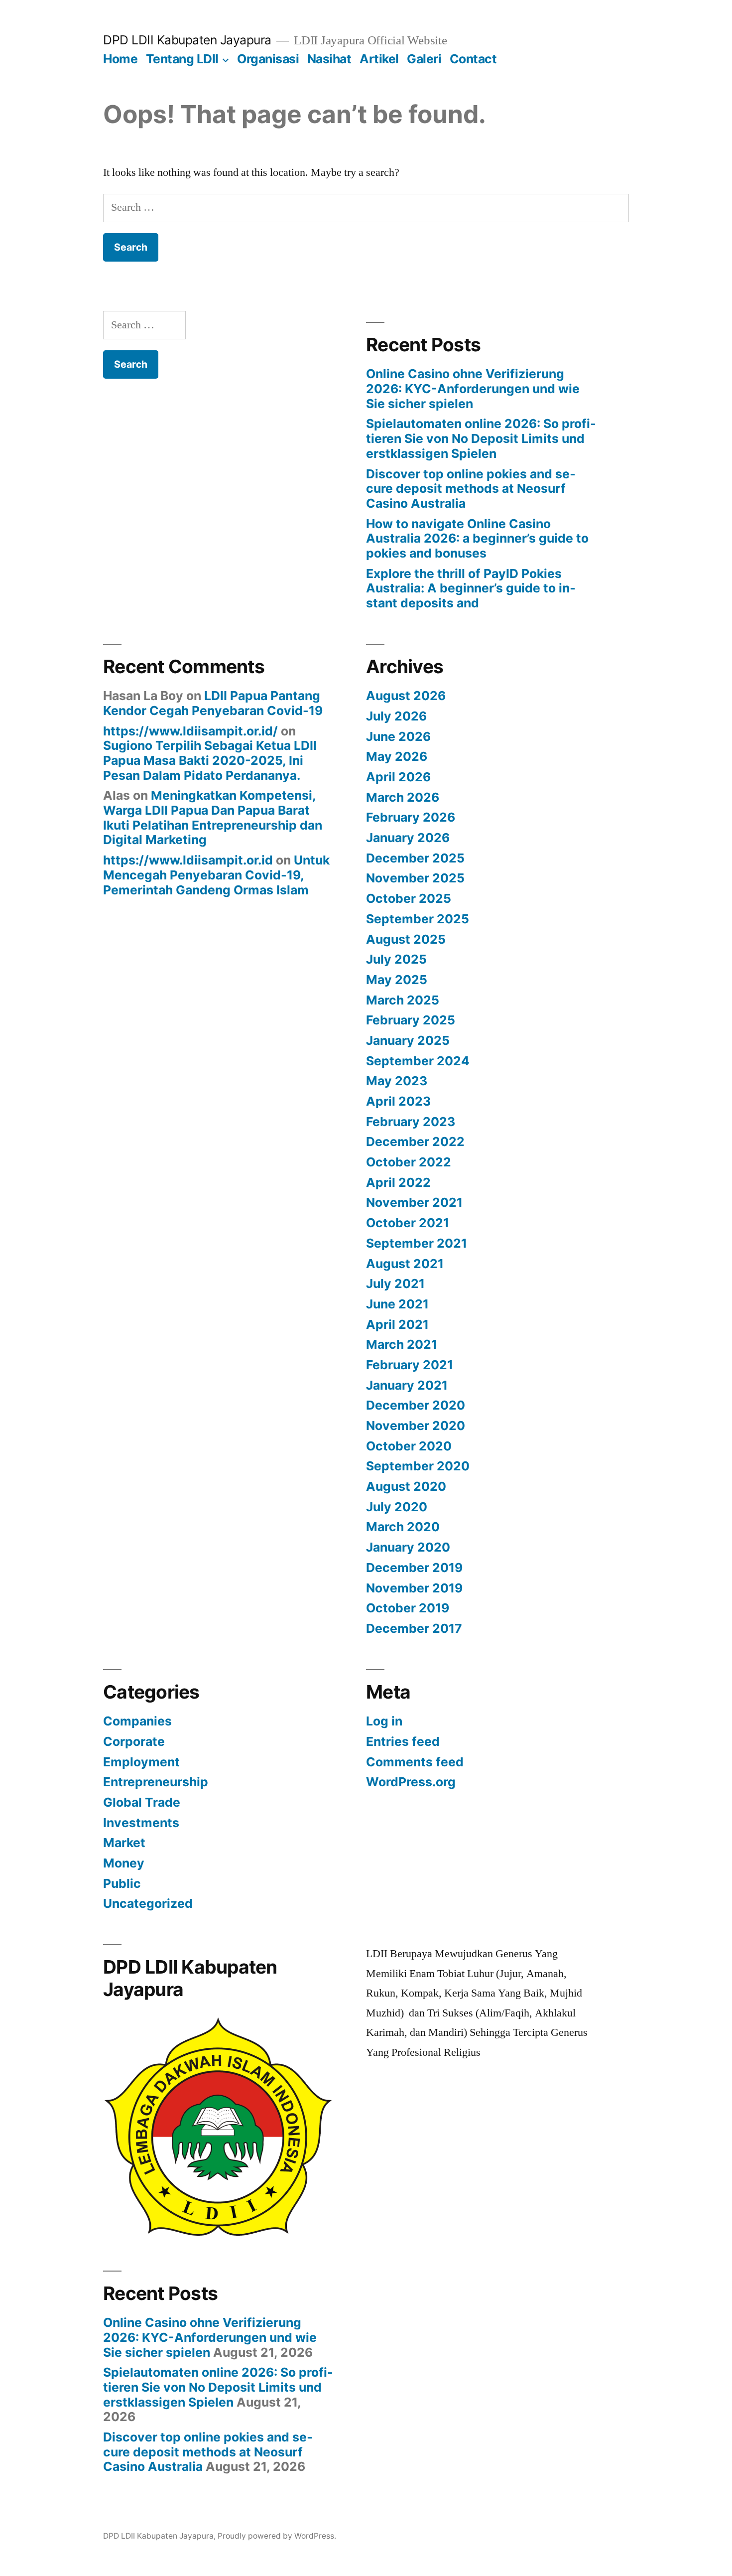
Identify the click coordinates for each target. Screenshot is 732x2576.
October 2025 (409, 898)
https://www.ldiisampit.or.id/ (190, 731)
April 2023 (398, 1101)
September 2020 (418, 1466)
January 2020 (408, 1547)
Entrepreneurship (156, 1782)
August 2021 (405, 1264)
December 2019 (414, 1568)
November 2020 (416, 1426)
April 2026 (398, 777)
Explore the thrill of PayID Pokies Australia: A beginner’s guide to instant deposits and (471, 588)
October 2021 (408, 1223)
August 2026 (406, 696)
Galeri (424, 59)
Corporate (134, 1741)
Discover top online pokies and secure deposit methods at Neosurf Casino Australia (471, 489)
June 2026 (398, 736)
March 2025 (403, 1000)
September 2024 (418, 1061)
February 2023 (411, 1122)
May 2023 (397, 1081)
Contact (473, 59)
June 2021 (397, 1304)
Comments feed (415, 1762)
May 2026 (397, 756)
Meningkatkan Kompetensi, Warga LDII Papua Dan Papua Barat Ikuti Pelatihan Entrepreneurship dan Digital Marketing (213, 817)
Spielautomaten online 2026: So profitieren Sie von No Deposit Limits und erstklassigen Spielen (481, 438)
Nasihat (329, 59)
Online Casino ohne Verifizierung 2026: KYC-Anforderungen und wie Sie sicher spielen (473, 388)
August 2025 (406, 939)
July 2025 (396, 959)
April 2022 (398, 1182)
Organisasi (268, 59)
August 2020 (406, 1486)
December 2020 (416, 1405)
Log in (384, 1721)
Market (124, 1843)
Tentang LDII (182, 59)
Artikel (379, 59)
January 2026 (408, 838)
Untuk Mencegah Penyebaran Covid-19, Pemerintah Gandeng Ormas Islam (216, 875)
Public (122, 1883)
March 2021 (402, 1344)
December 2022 (415, 1142)
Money (124, 1863)
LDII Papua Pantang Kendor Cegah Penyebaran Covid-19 (213, 703)
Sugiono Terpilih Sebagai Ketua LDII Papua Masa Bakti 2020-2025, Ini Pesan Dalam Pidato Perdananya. (210, 760)
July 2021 (395, 1284)
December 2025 (415, 858)
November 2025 (415, 878)
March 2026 (403, 797)
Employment (141, 1762)
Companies (137, 1721)
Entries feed (403, 1741)
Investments (141, 1823)
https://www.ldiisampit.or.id (188, 860)
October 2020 (409, 1446)
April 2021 (397, 1324)
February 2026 (411, 817)
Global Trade (142, 1802)
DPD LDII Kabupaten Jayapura (187, 40)
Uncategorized (148, 1903)
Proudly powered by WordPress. (277, 2536)
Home (120, 59)
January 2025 (408, 1040)
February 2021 (410, 1365)
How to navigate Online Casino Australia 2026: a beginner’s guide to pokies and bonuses (477, 538)
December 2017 (414, 1628)
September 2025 (418, 919)
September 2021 (417, 1243)
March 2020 (403, 1527)
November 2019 (414, 1588)
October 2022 (409, 1162)
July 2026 (396, 716)
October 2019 (408, 1608)
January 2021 (407, 1385)
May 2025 (397, 980)
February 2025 (411, 1020)
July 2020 (397, 1507)
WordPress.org (411, 1782)
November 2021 (414, 1202)
